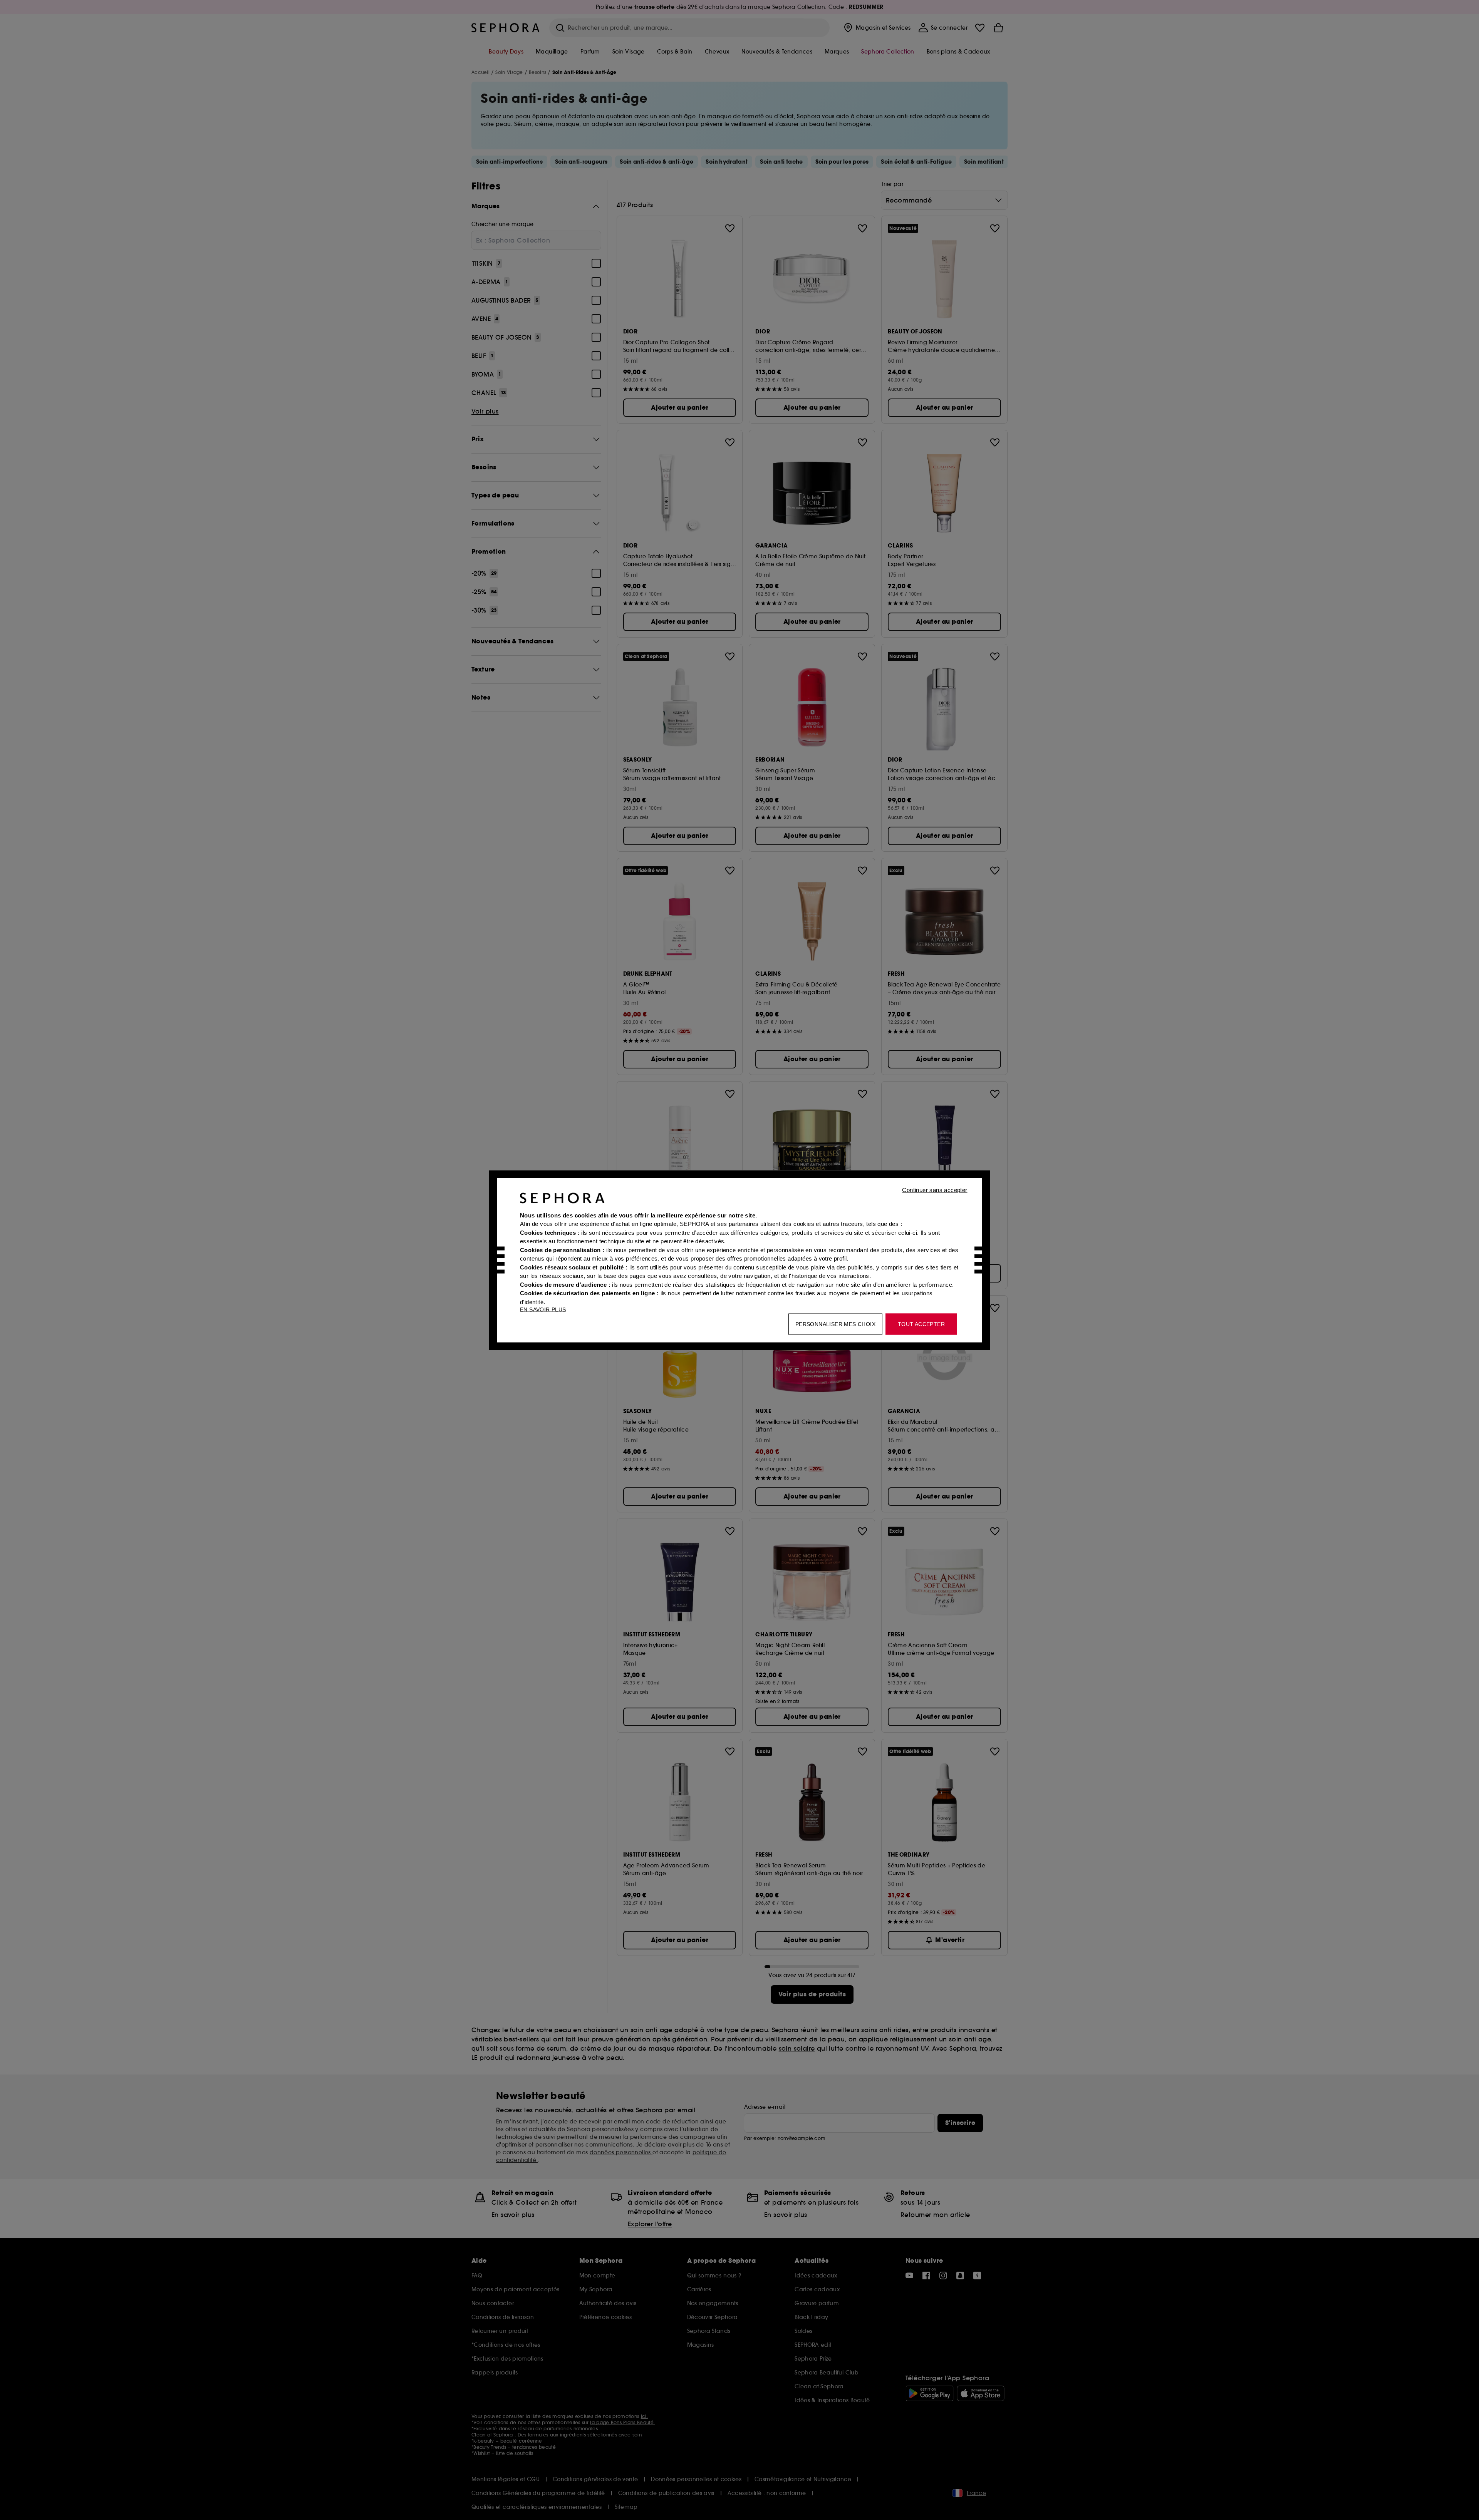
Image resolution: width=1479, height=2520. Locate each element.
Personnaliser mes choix (835, 1324)
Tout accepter (921, 1324)
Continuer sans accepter (935, 1190)
